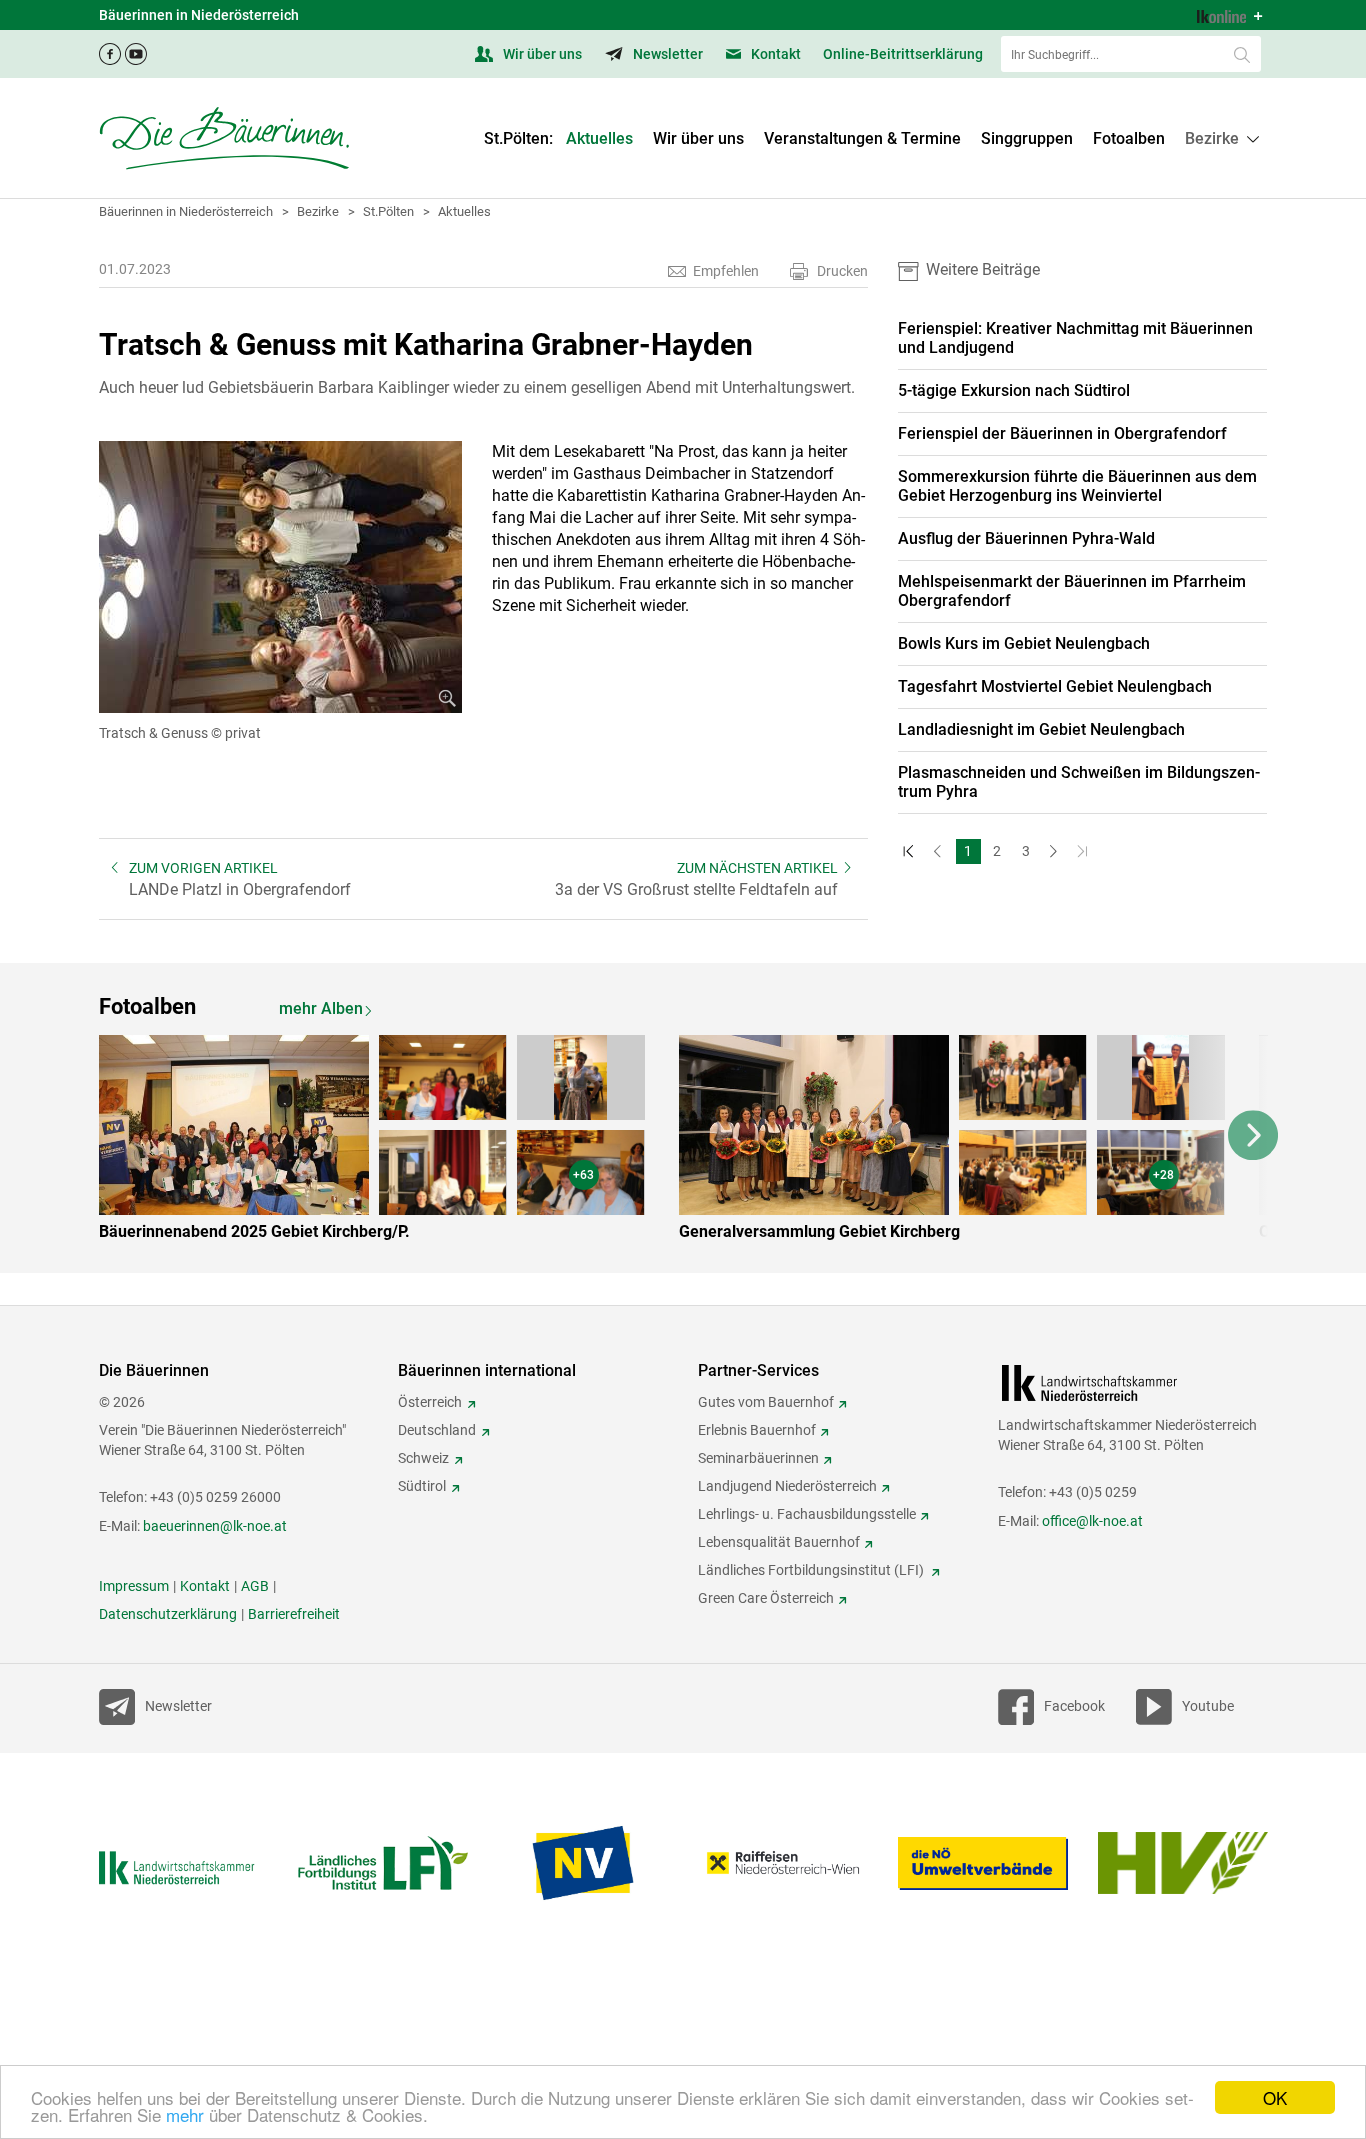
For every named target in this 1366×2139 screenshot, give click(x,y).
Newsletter (666, 54)
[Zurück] (939, 851)
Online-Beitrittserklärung (903, 54)
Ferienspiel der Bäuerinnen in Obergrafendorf (1062, 433)
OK (1275, 2097)
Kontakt (774, 54)
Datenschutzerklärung (168, 1614)
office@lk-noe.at (1092, 1521)
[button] (1221, 139)
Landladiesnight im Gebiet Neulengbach (1041, 729)
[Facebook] (110, 48)
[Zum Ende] (1084, 851)
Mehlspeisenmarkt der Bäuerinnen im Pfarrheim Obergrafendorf (1072, 591)
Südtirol (422, 1486)
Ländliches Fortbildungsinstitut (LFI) (812, 1570)
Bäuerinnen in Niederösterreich (186, 211)
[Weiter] (1055, 851)
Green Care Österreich (766, 1598)
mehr (185, 2114)
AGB (255, 1586)
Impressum (134, 1586)
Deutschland (437, 1430)
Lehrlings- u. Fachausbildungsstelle (807, 1514)
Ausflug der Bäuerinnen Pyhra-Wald (1026, 538)
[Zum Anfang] (910, 851)
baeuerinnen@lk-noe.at (215, 1526)
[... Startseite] (224, 138)
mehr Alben (321, 1008)
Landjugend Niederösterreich (787, 1486)
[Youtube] (136, 48)
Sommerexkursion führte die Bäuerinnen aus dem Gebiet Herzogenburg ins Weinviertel (1077, 486)
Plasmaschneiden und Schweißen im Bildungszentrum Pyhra (1079, 782)
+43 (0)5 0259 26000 (215, 1497)
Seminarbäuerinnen (758, 1458)
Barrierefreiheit (294, 1614)
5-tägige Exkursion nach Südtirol (1014, 390)
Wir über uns (541, 54)
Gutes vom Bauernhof (766, 1402)
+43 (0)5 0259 (1093, 1492)
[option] (386, 1142)
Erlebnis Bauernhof (757, 1430)
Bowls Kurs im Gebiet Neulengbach (1024, 643)
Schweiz (423, 1458)
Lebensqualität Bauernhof (779, 1542)
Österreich (430, 1402)
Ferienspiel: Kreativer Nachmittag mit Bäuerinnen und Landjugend (1075, 338)
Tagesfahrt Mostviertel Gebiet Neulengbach (1055, 686)
